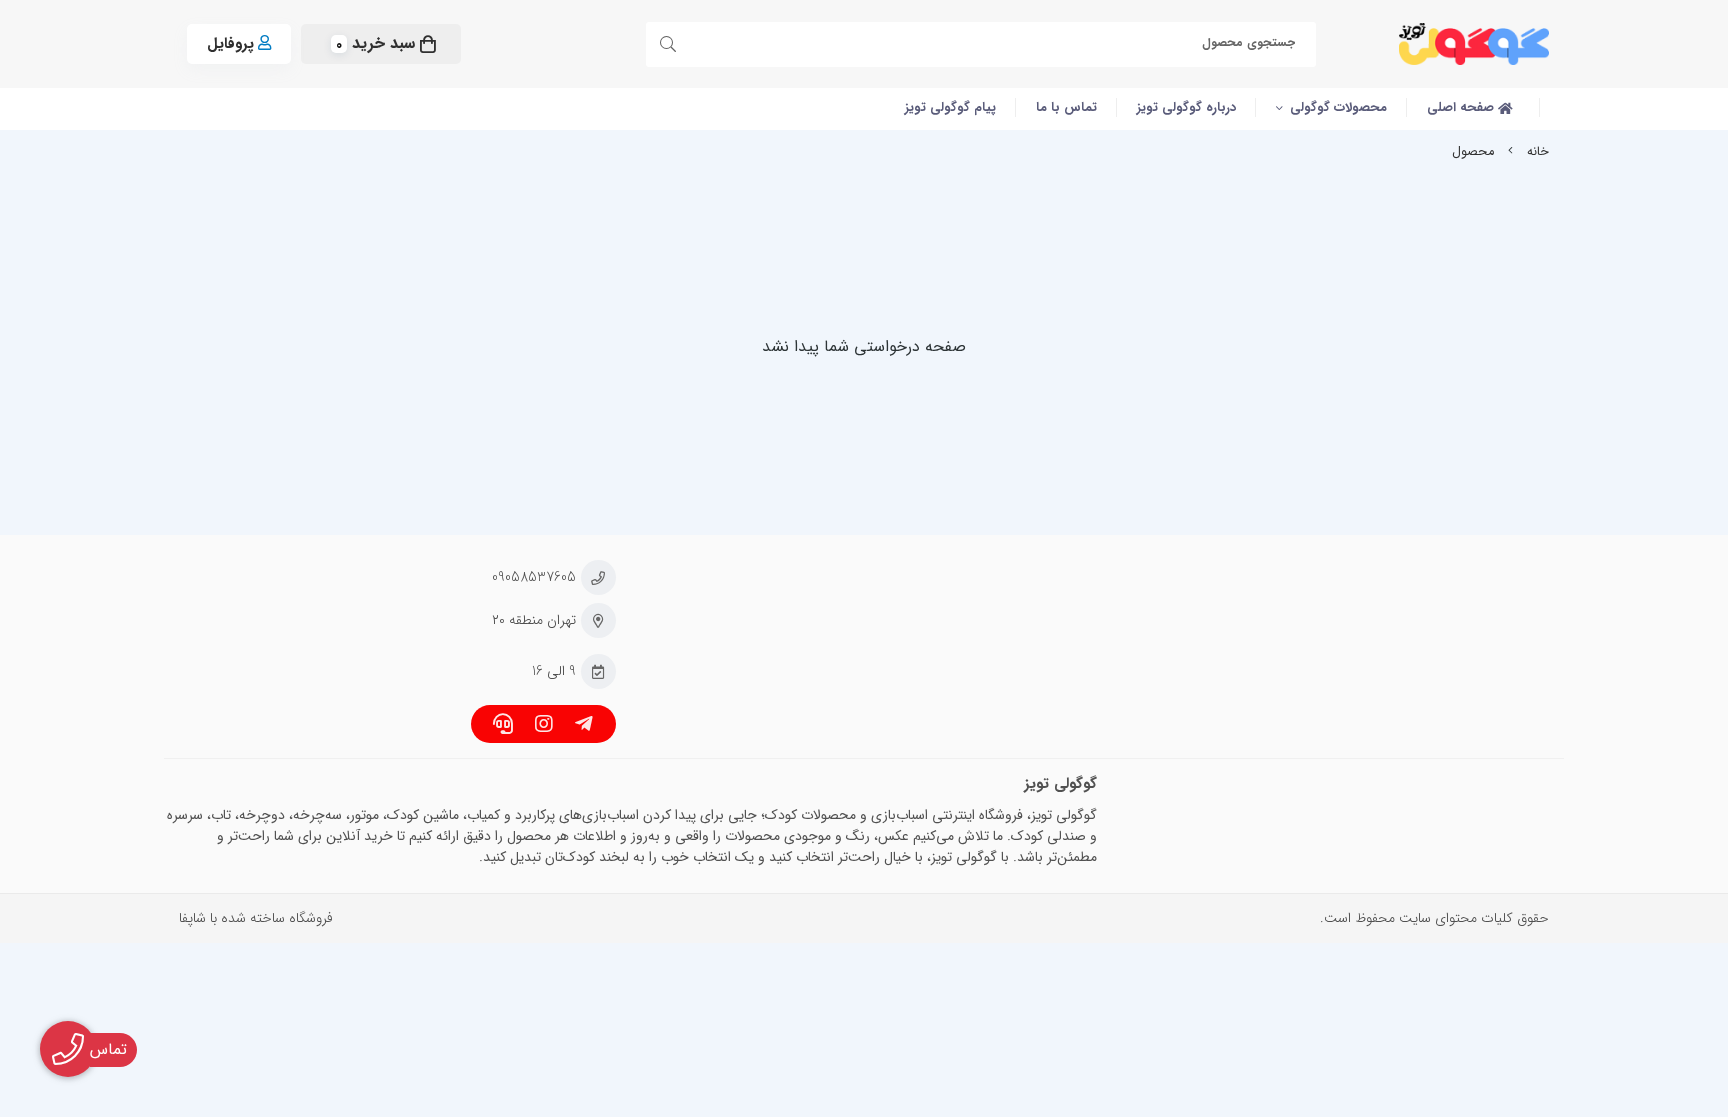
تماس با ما (1066, 107)
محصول (1473, 152)
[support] (503, 726)
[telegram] (583, 726)
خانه (1538, 152)
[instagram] (543, 726)
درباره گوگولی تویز (1186, 107)
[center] (671, 47)
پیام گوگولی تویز (950, 107)
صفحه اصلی (1462, 107)
